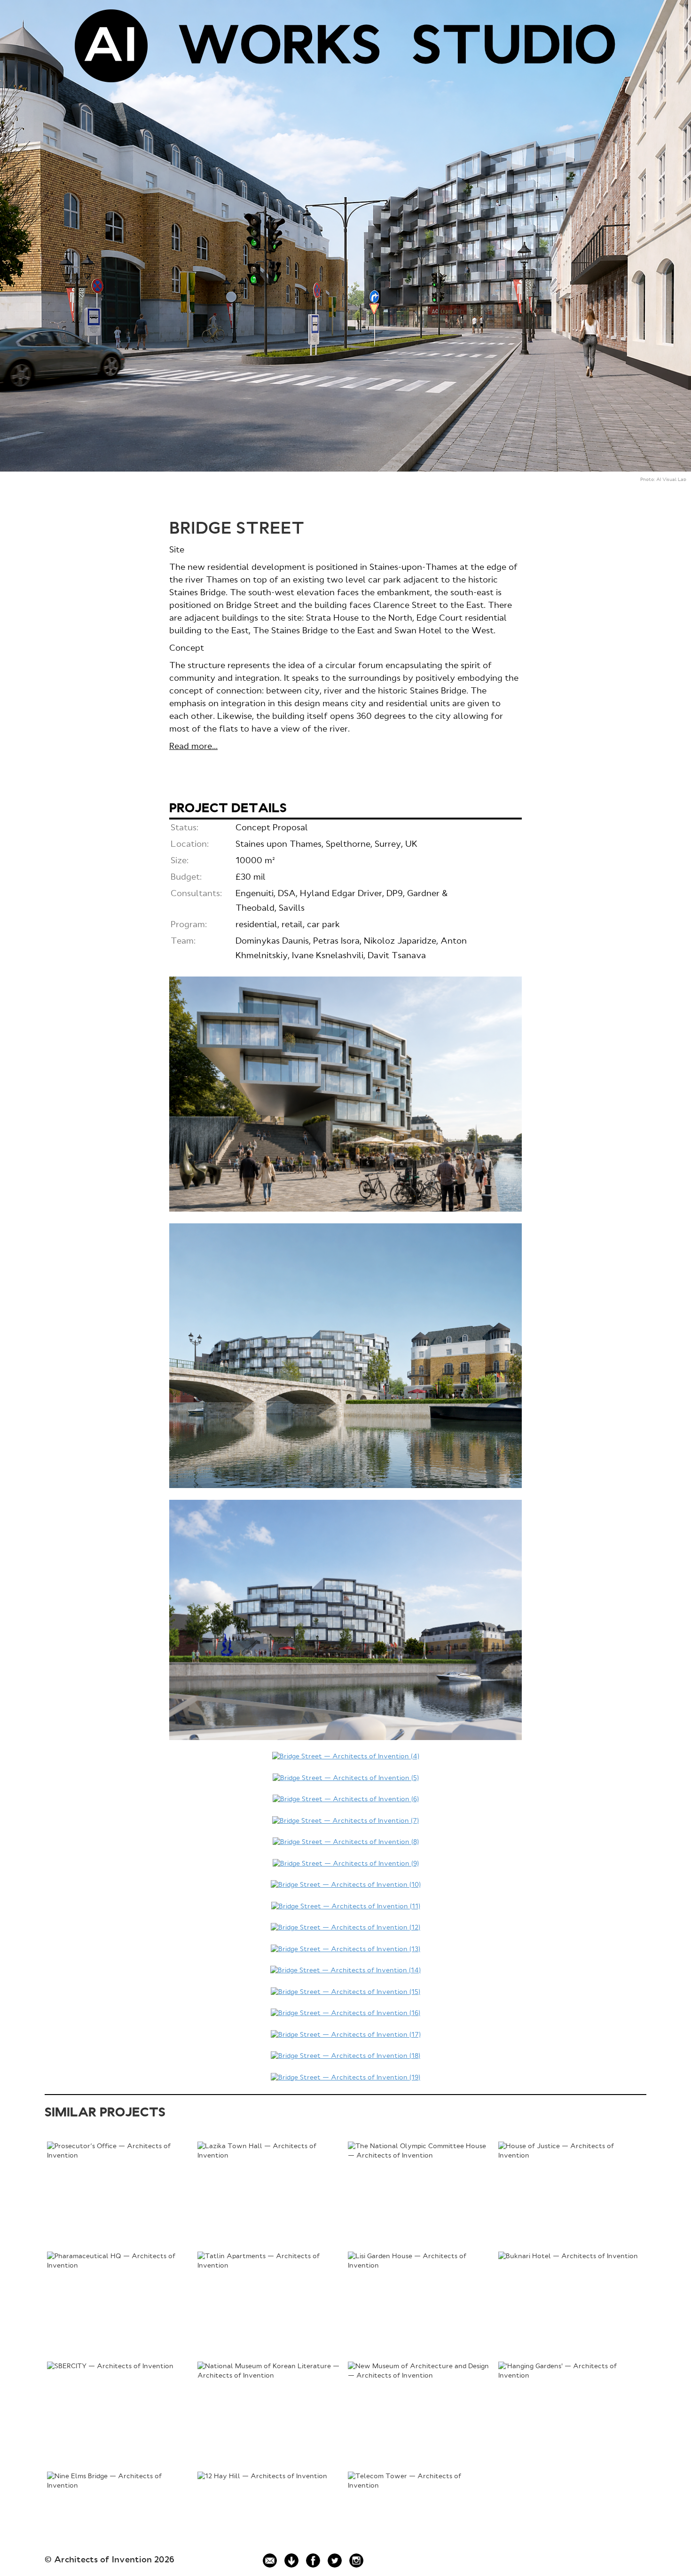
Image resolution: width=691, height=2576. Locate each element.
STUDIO (514, 49)
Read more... (193, 747)
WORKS (280, 49)
